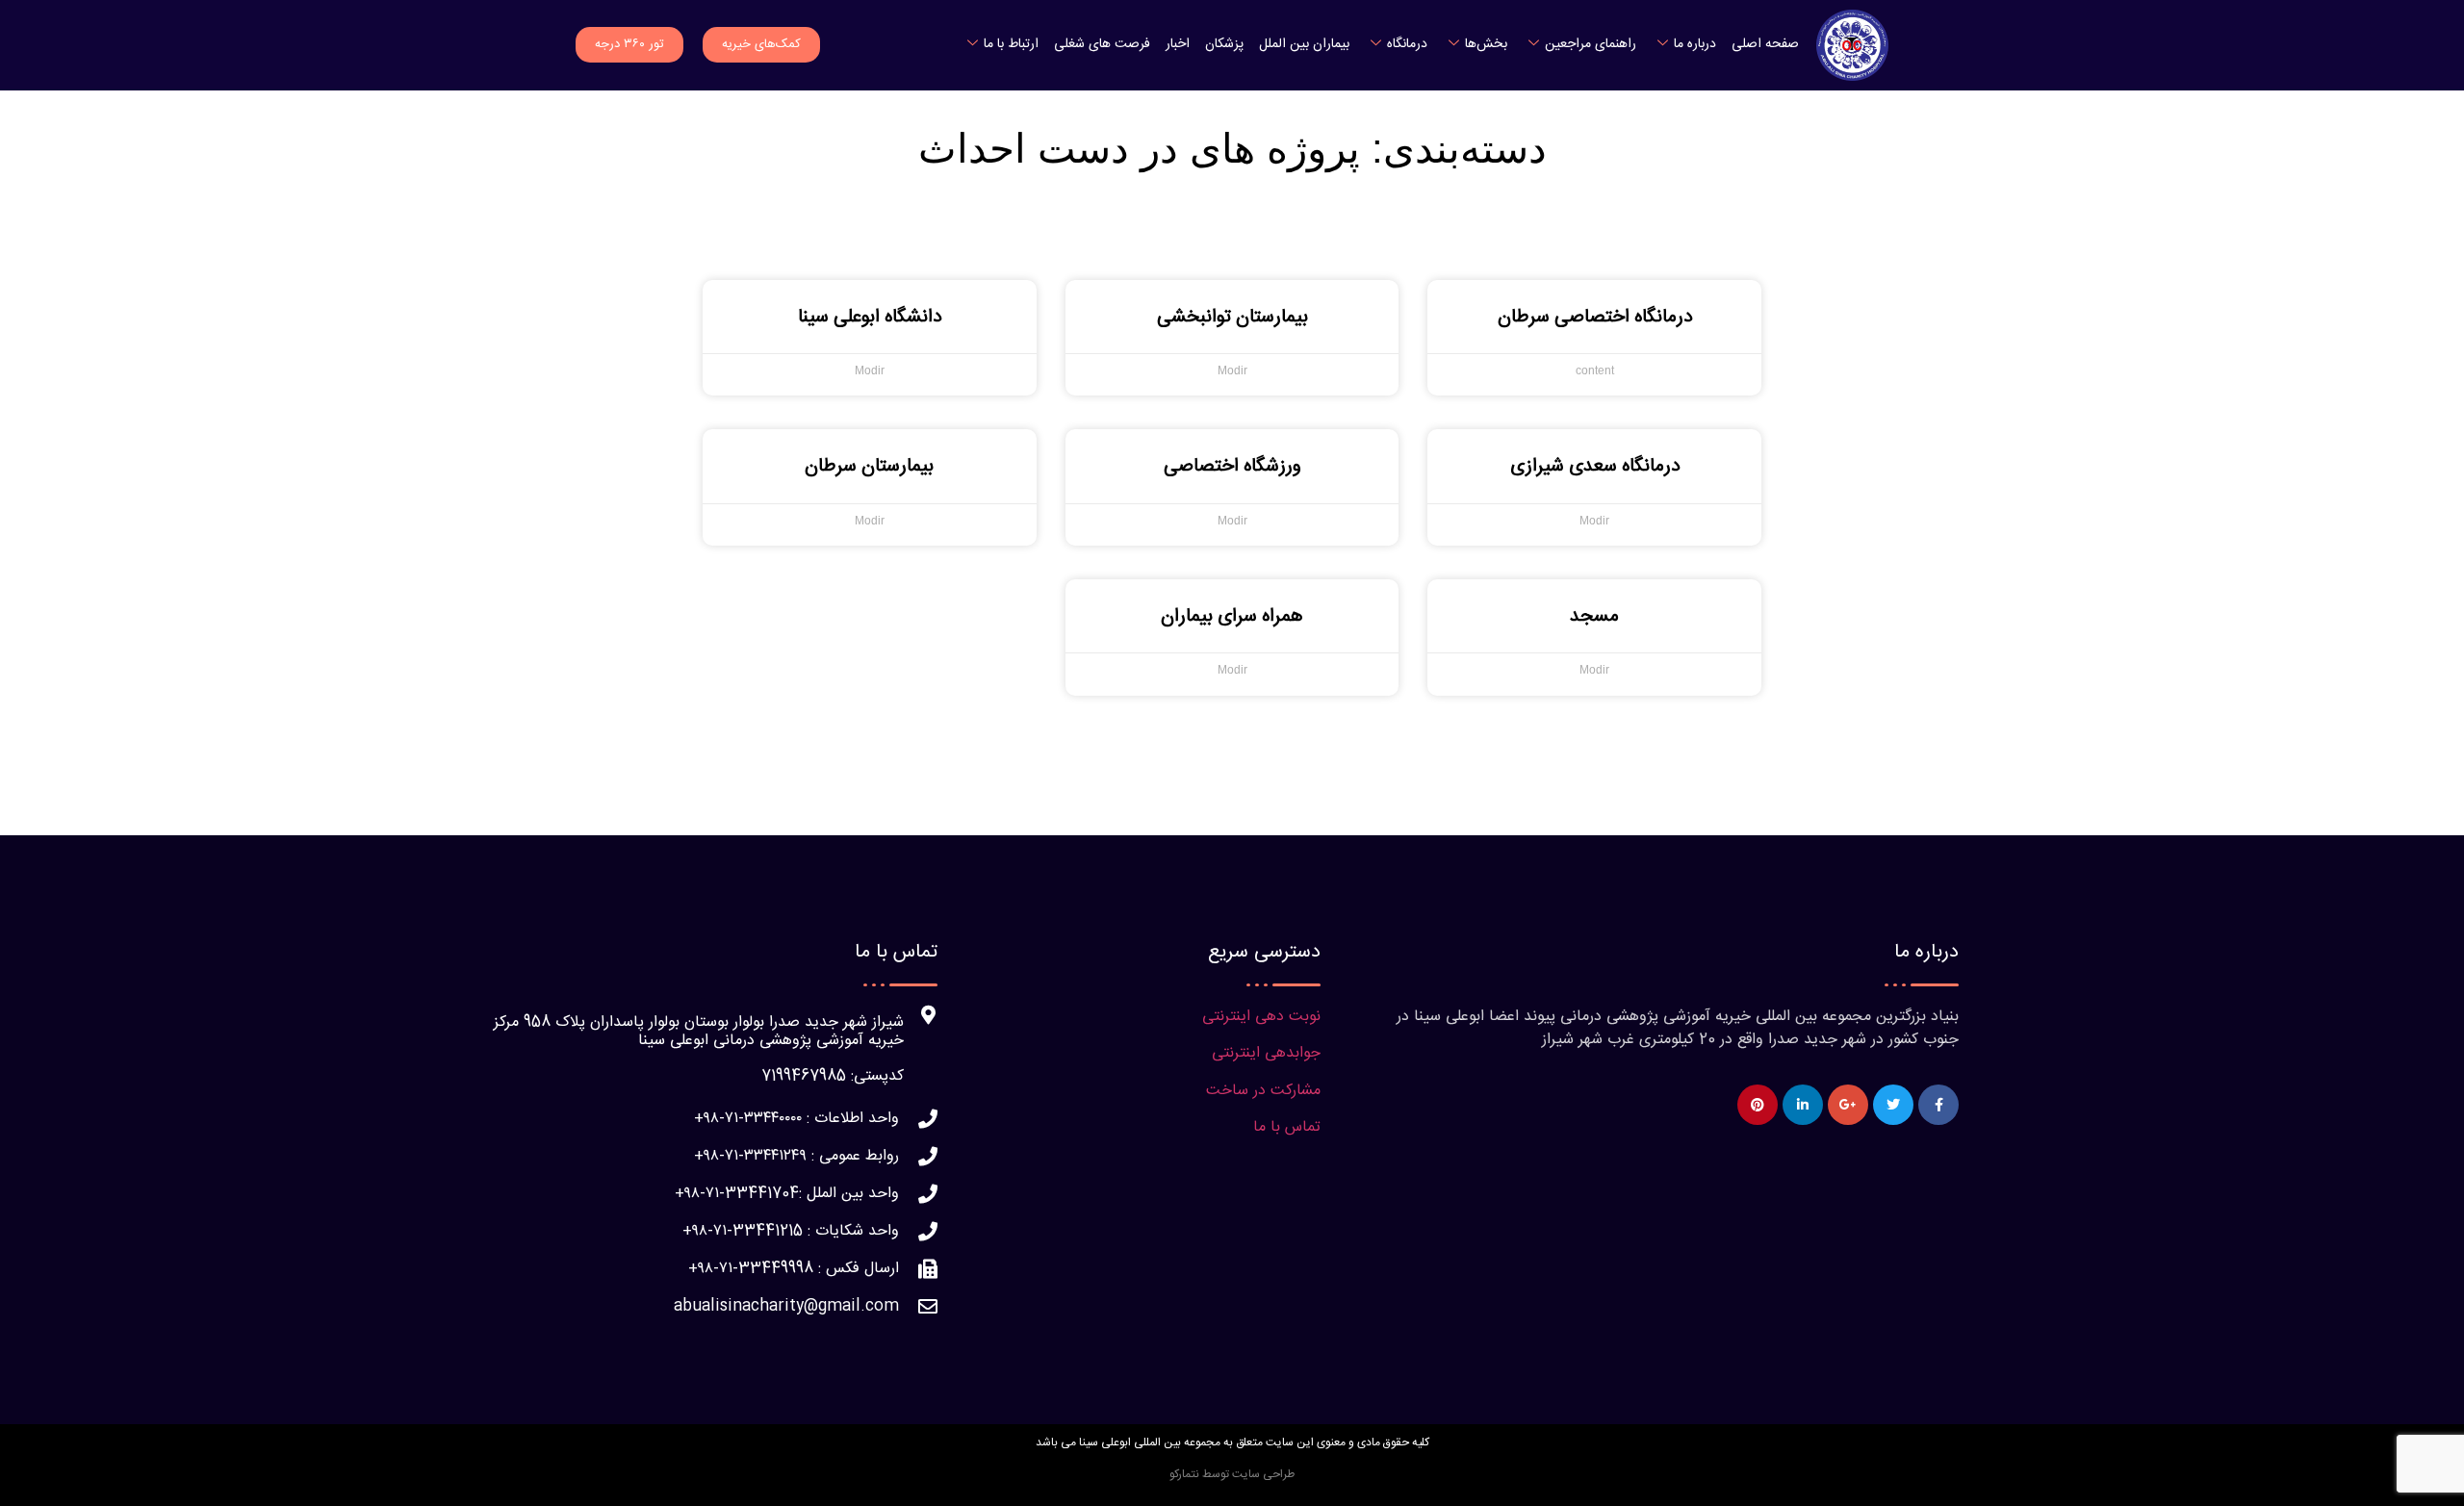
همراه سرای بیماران (1232, 617)
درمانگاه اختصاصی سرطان (1595, 318)
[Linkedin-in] (1803, 1105)
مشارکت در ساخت (1263, 1091)
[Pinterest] (1758, 1105)
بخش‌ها (1486, 44)
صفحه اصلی (1765, 44)
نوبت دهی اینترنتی (1261, 1017)
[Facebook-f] (1938, 1105)
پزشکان (1224, 44)
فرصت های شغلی (1102, 44)
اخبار (1178, 44)
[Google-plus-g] (1848, 1105)
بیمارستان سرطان (869, 467)
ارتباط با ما (1011, 44)
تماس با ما (1287, 1127)
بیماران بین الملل (1304, 44)
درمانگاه (1407, 44)
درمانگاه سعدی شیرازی (1595, 467)
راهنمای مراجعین (1591, 44)
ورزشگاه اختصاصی (1232, 467)
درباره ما (1695, 44)
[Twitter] (1893, 1105)
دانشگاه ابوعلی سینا (870, 318)
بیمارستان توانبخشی (1232, 318)
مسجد (1594, 617)
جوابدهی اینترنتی (1266, 1053)
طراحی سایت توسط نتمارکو (1232, 1474)
